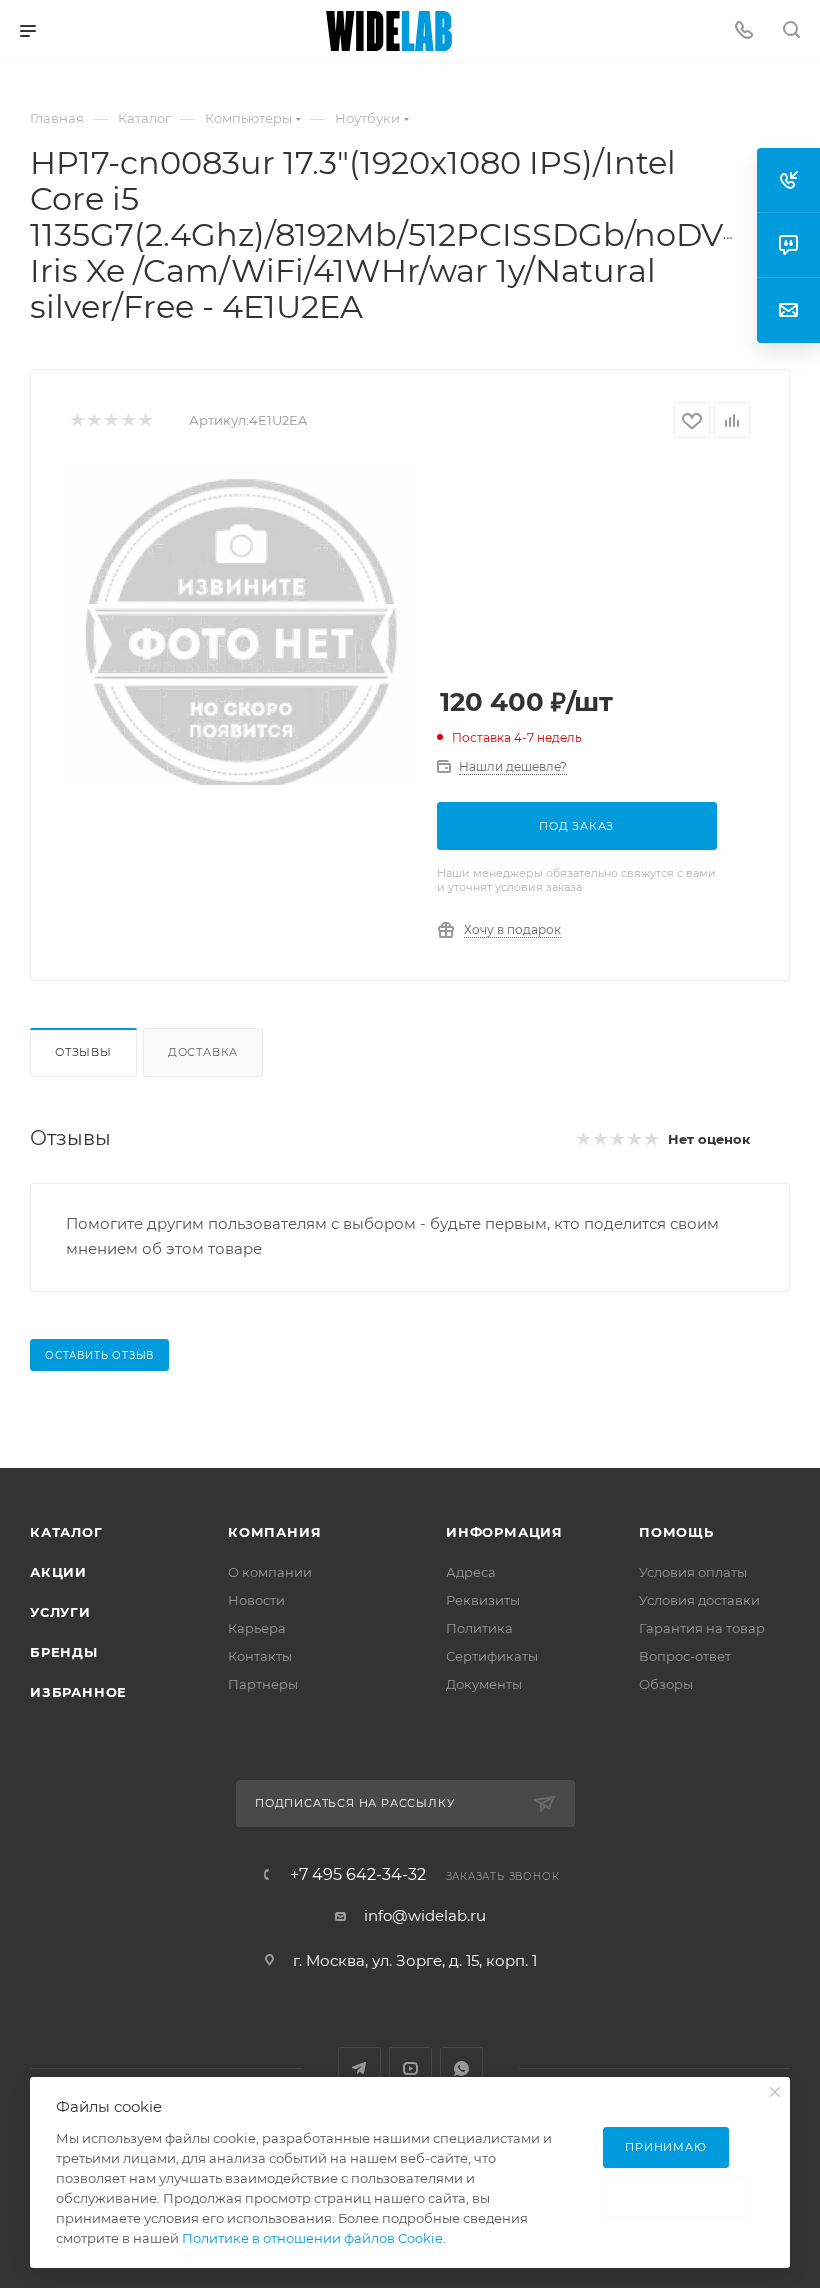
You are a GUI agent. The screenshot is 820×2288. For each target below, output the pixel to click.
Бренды (64, 1652)
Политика (479, 1628)
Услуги (60, 1612)
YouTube (410, 2068)
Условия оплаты (693, 1572)
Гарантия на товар (702, 1628)
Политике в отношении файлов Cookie (312, 2238)
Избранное (78, 1692)
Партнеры (263, 1684)
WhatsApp (461, 2068)
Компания (274, 1532)
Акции (58, 1572)
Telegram (359, 2068)
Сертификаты (492, 1656)
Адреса (471, 1572)
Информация (504, 1532)
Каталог (66, 1532)
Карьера (257, 1628)
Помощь (676, 1532)
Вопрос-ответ (685, 1656)
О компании (270, 1572)
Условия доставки (699, 1600)
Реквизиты (483, 1600)
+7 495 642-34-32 (358, 1875)
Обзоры (666, 1684)
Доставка (203, 1052)
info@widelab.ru (425, 1915)
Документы (484, 1684)
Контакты (260, 1656)
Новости (256, 1600)
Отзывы (83, 1052)
